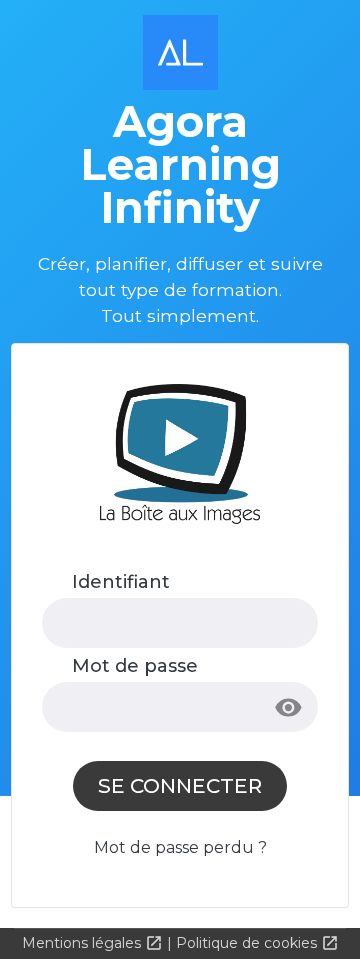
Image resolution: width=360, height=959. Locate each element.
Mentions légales (83, 943)
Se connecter (180, 785)
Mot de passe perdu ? (180, 847)
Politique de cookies (248, 943)
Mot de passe (135, 666)
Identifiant (121, 582)
